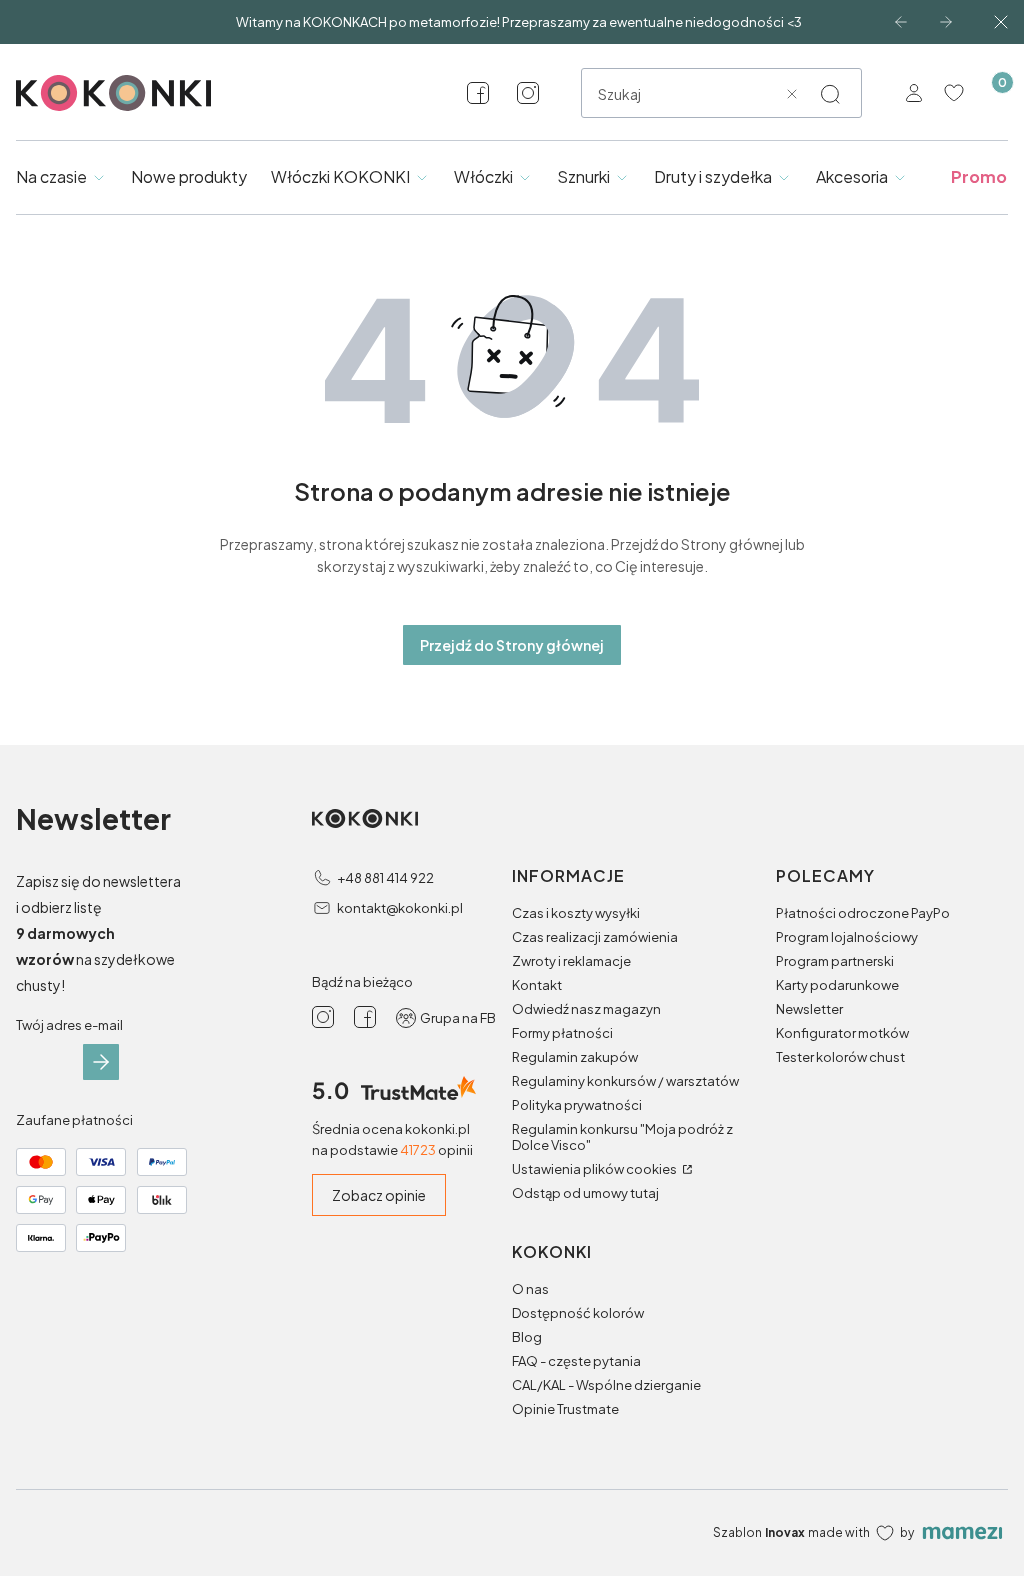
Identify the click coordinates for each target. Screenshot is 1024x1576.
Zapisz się (101, 1062)
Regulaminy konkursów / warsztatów (625, 1081)
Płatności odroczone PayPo (863, 913)
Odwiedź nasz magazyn (586, 1009)
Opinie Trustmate (565, 1409)
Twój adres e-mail (69, 1025)
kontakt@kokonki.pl (400, 908)
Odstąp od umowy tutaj (585, 1193)
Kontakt (537, 985)
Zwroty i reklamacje (571, 961)
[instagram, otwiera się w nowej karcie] (528, 93)
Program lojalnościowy (847, 937)
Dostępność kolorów (578, 1313)
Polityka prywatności (577, 1105)
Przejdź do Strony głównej (512, 645)
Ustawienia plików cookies (595, 1169)
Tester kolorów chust (840, 1057)
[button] (830, 94)
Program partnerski (835, 961)
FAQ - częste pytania (576, 1361)
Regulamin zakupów (575, 1057)
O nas (530, 1289)
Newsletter (809, 1009)
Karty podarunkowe (837, 985)
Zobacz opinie (379, 1195)
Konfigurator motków (842, 1033)
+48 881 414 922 (385, 878)
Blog (527, 1337)
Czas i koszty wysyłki (576, 913)
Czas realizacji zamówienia (595, 937)
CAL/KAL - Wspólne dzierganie (606, 1385)
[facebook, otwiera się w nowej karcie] (478, 93)
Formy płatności (562, 1033)
